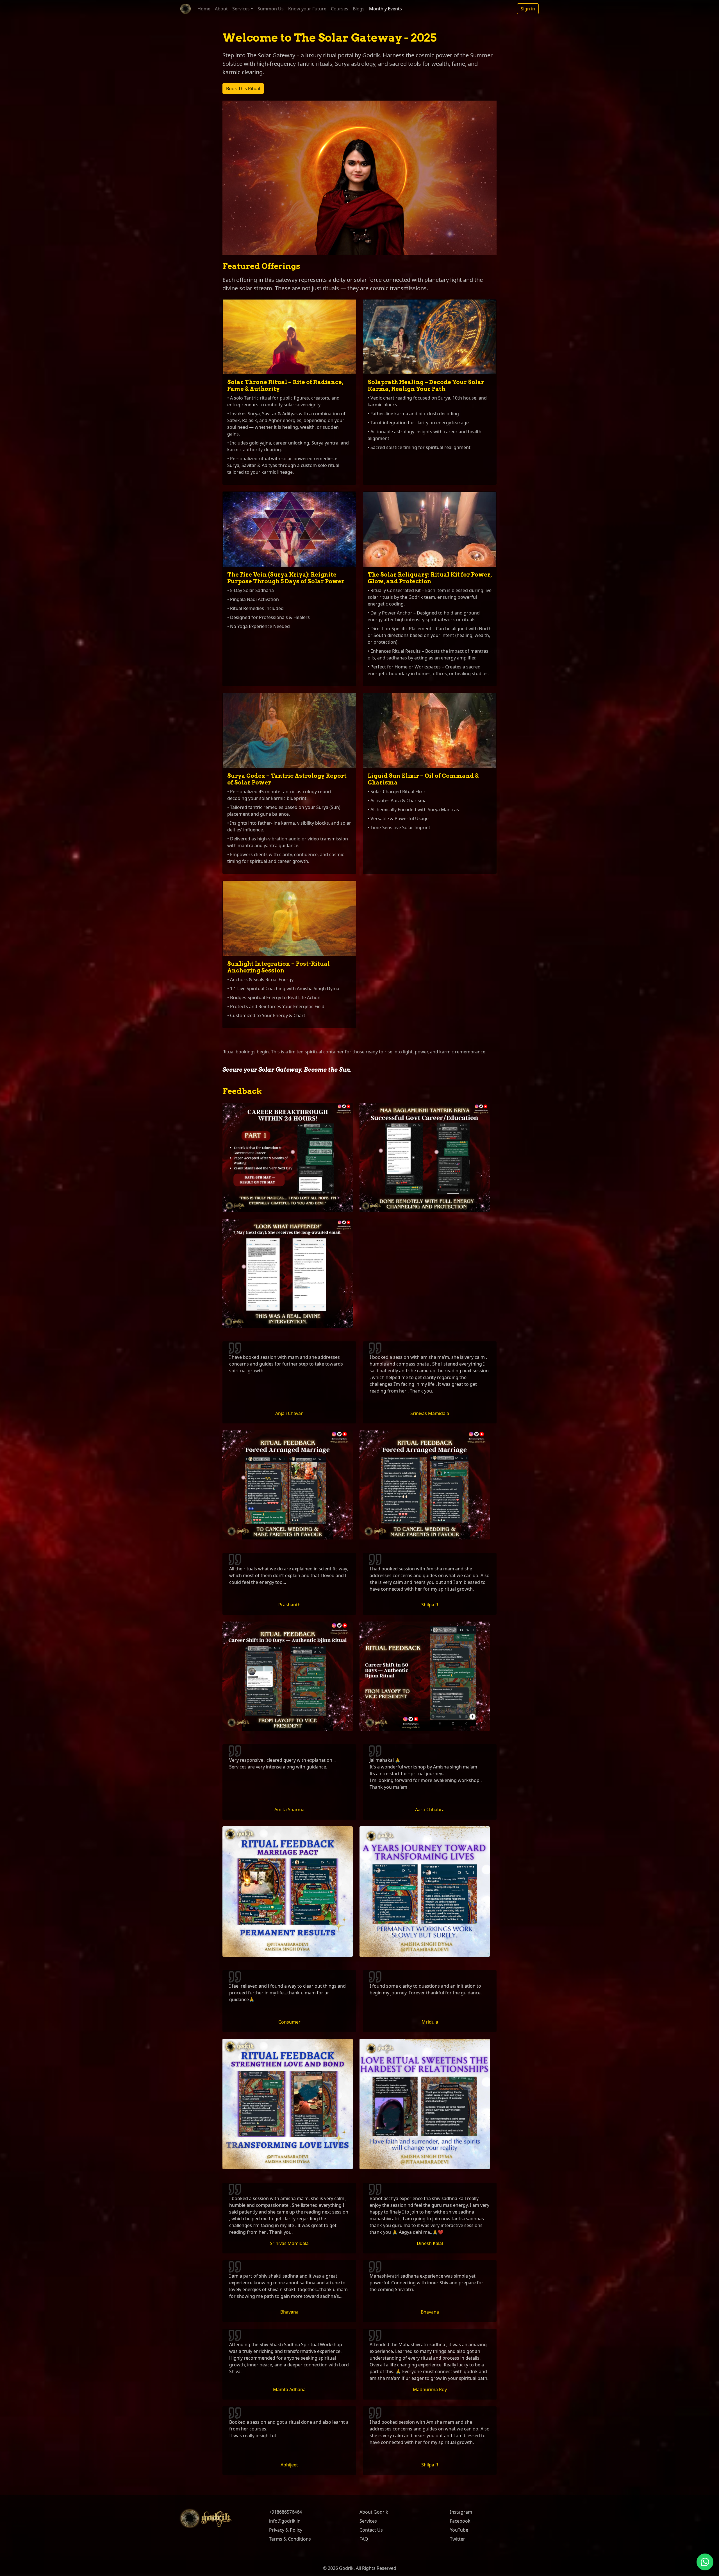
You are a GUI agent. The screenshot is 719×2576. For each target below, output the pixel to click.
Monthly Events (385, 9)
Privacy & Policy (286, 2530)
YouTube (459, 2530)
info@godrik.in (285, 2521)
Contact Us (371, 2530)
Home (204, 9)
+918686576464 (285, 2512)
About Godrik (374, 2512)
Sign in (528, 9)
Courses (340, 9)
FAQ (364, 2539)
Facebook (460, 2521)
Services (368, 2521)
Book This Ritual (243, 89)
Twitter (458, 2539)
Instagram (461, 2512)
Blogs (359, 9)
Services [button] (241, 9)
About (221, 9)
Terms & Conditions (290, 2539)
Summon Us (271, 9)
